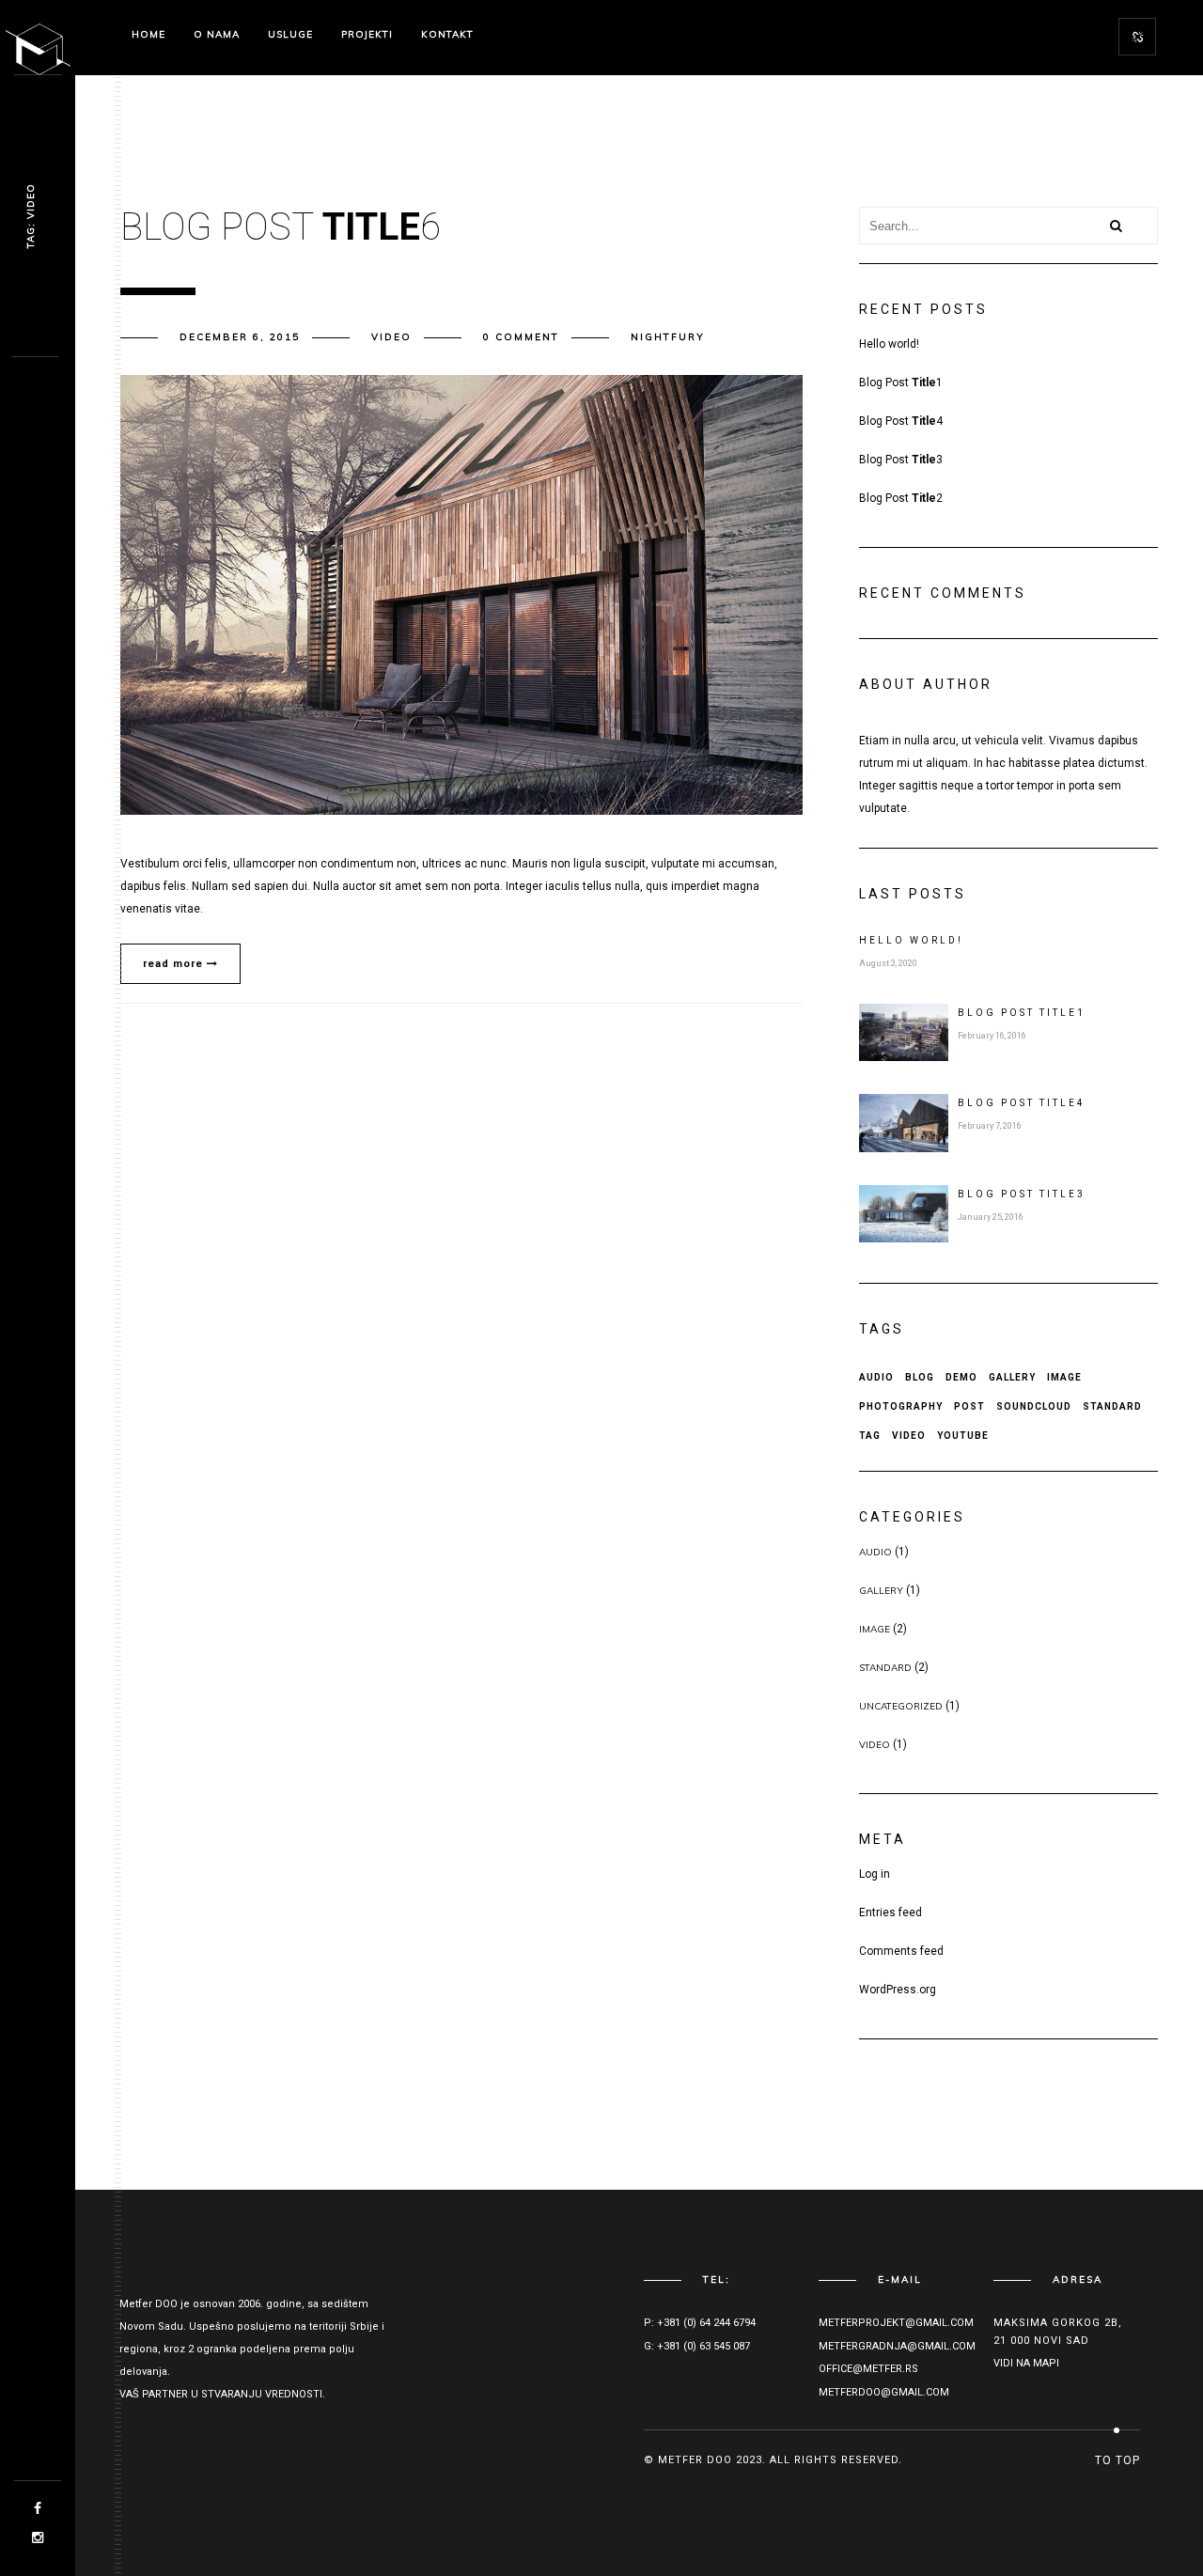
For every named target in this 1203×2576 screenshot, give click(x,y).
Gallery (1012, 1377)
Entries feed (891, 1912)
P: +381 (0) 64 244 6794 (700, 2323)
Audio (876, 1377)
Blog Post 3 (901, 460)
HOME (148, 34)
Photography (901, 1406)
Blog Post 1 (901, 382)
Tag (870, 1436)
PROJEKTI (367, 34)
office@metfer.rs (868, 2369)
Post (969, 1406)
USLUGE (290, 34)
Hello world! (889, 344)
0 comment (521, 337)
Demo (961, 1377)
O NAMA (217, 34)
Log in (875, 1874)
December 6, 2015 (240, 337)
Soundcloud (1034, 1406)
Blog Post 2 (901, 498)
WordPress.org (898, 1990)
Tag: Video (31, 217)
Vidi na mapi (1026, 2363)
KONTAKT (447, 34)
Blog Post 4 (901, 421)
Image (1064, 1377)
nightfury (668, 337)
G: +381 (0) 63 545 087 (697, 2346)
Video (391, 337)
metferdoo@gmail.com (884, 2392)
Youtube (963, 1436)
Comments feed (901, 1951)
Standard (1112, 1406)
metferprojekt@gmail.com (896, 2323)
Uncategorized (901, 1706)
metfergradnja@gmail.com (897, 2346)
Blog (920, 1377)
